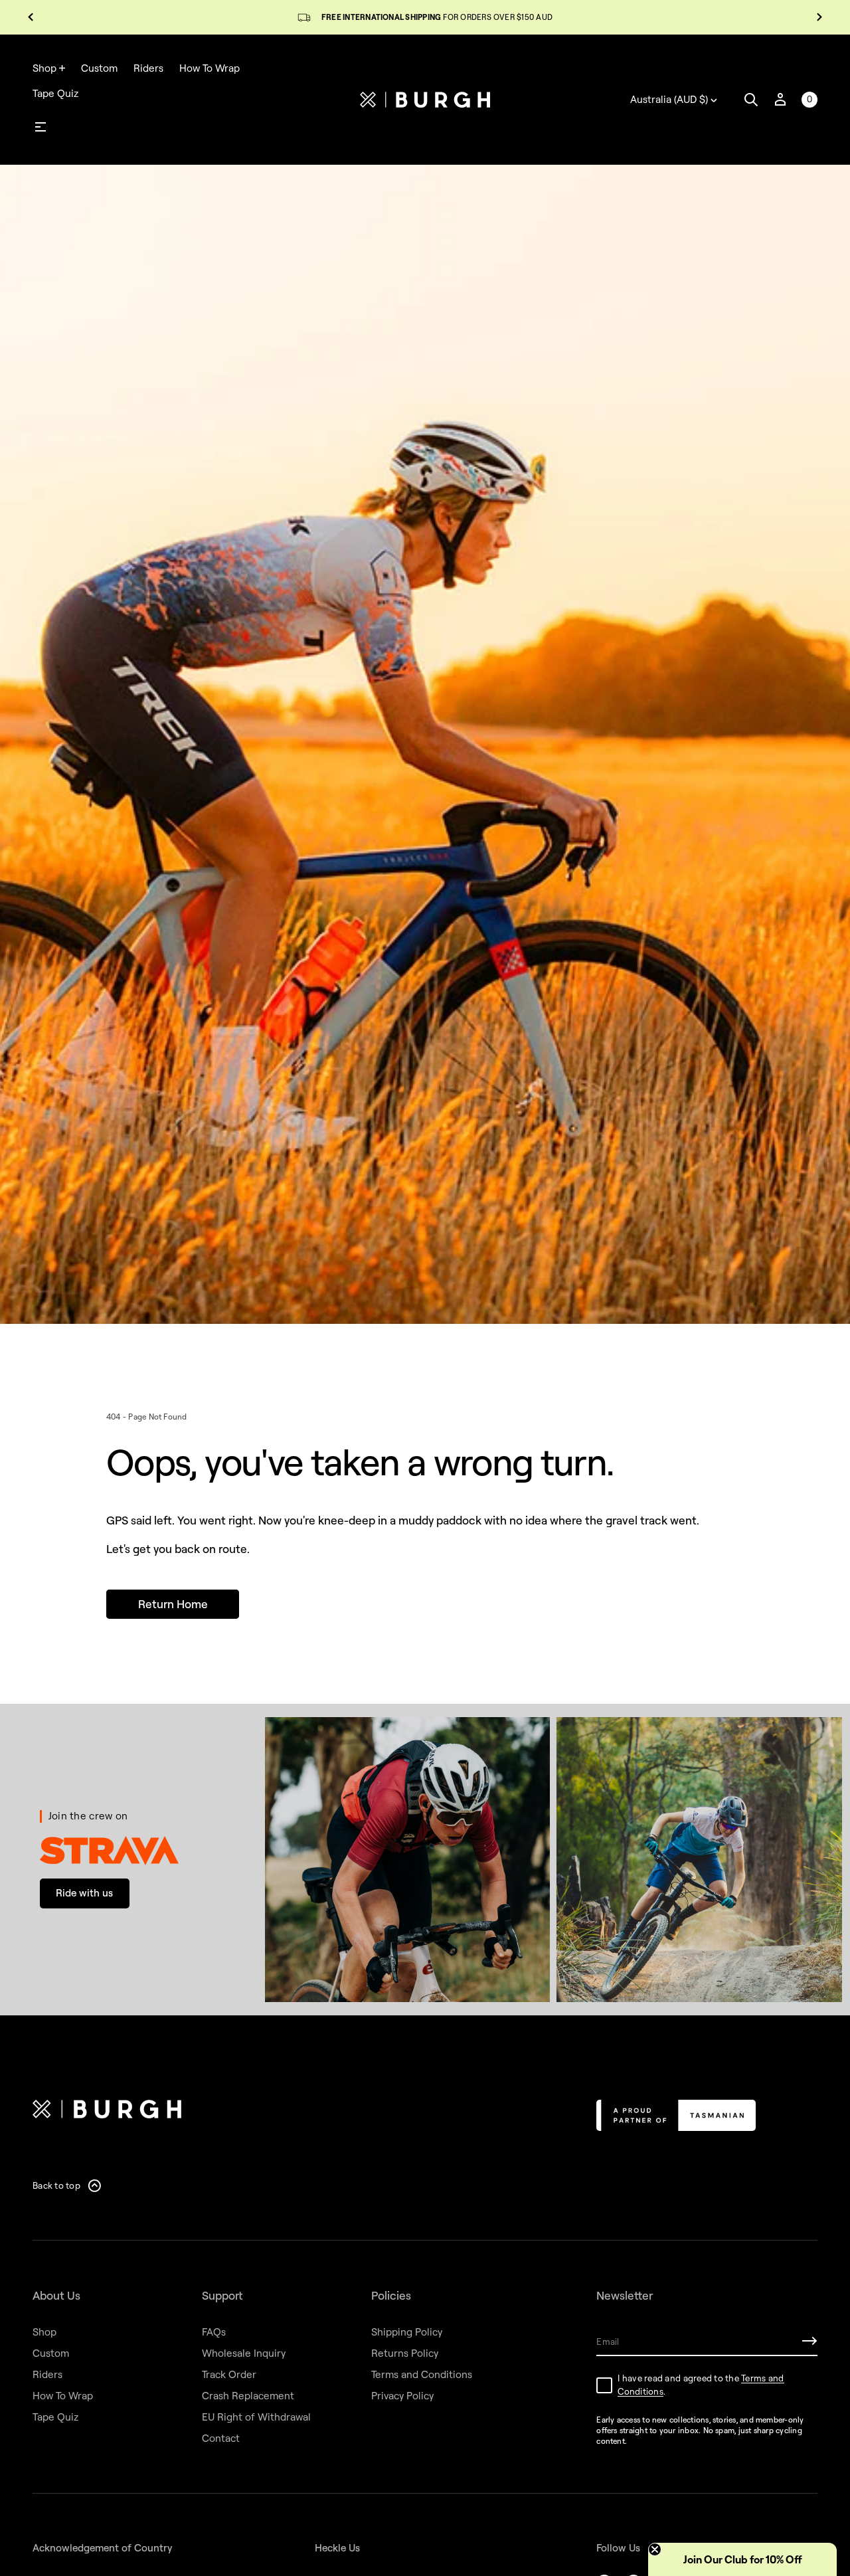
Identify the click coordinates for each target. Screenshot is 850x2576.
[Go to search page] (751, 100)
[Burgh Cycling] (425, 100)
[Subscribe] (809, 2341)
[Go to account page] (780, 100)
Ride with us (84, 1893)
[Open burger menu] (41, 127)
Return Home (173, 1604)
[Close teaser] (655, 2549)
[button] (751, 100)
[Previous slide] (31, 17)
